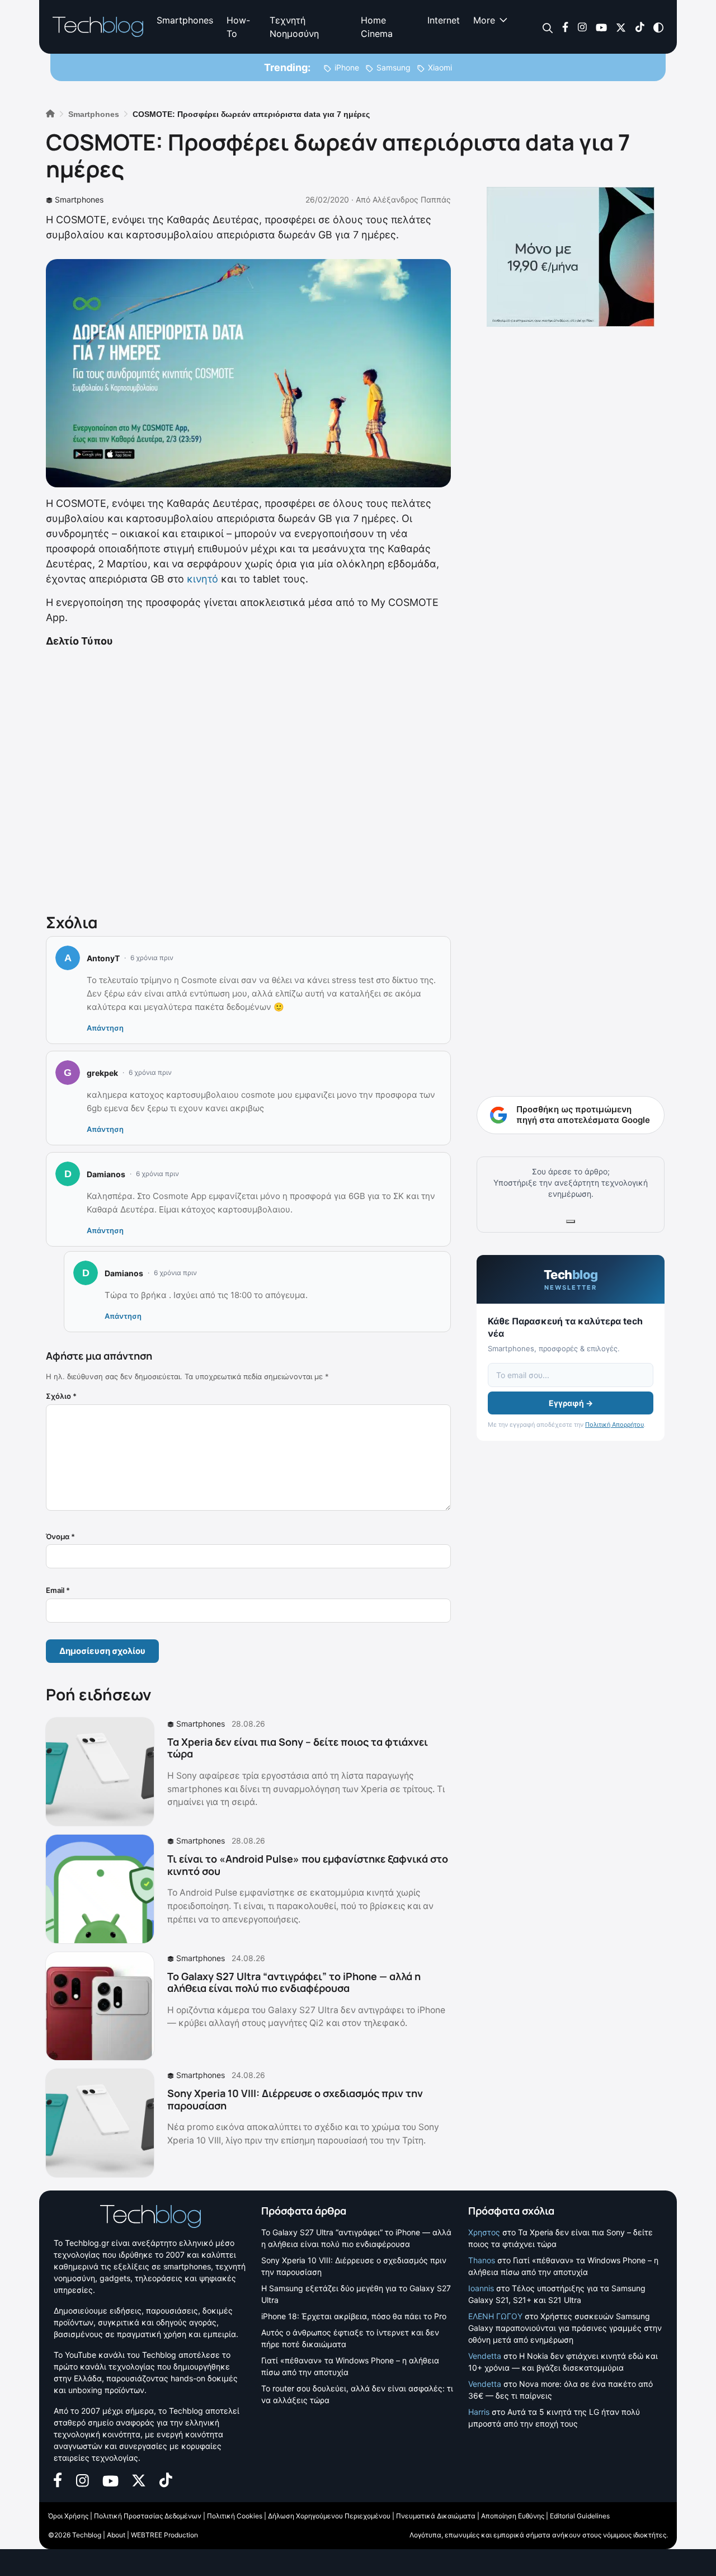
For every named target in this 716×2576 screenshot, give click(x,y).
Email (58, 1590)
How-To (238, 27)
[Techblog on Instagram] (582, 27)
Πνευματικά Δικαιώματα (436, 2516)
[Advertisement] (248, 778)
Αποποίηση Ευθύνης (513, 2516)
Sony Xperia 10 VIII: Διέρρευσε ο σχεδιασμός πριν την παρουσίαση (295, 2099)
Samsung (394, 67)
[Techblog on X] (621, 27)
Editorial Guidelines (580, 2516)
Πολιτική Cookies (235, 2516)
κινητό (202, 579)
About (116, 2535)
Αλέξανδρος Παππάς (412, 199)
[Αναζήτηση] (548, 27)
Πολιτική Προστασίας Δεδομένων (148, 2516)
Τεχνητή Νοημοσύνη (294, 27)
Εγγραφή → (571, 1403)
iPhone (347, 67)
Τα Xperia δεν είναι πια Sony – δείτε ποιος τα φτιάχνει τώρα (298, 1748)
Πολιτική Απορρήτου (614, 1425)
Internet (444, 20)
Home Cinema (377, 27)
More (484, 20)
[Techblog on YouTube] (601, 27)
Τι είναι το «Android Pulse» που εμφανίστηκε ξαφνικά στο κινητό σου (308, 1865)
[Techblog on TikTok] (640, 27)
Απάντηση (105, 1028)
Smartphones (185, 20)
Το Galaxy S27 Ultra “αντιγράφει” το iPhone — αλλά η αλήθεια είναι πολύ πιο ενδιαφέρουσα (294, 1982)
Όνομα (60, 1536)
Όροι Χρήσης (68, 2516)
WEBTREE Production (164, 2535)
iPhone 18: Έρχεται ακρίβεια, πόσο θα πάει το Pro (354, 2316)
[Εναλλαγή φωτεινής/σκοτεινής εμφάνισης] (658, 27)
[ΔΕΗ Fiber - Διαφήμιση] (571, 257)
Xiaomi (440, 67)
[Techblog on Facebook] (565, 27)
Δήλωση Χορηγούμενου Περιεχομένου (329, 2516)
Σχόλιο (61, 1396)
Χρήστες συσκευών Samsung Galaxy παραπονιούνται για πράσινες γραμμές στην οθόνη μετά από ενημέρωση (565, 2328)
